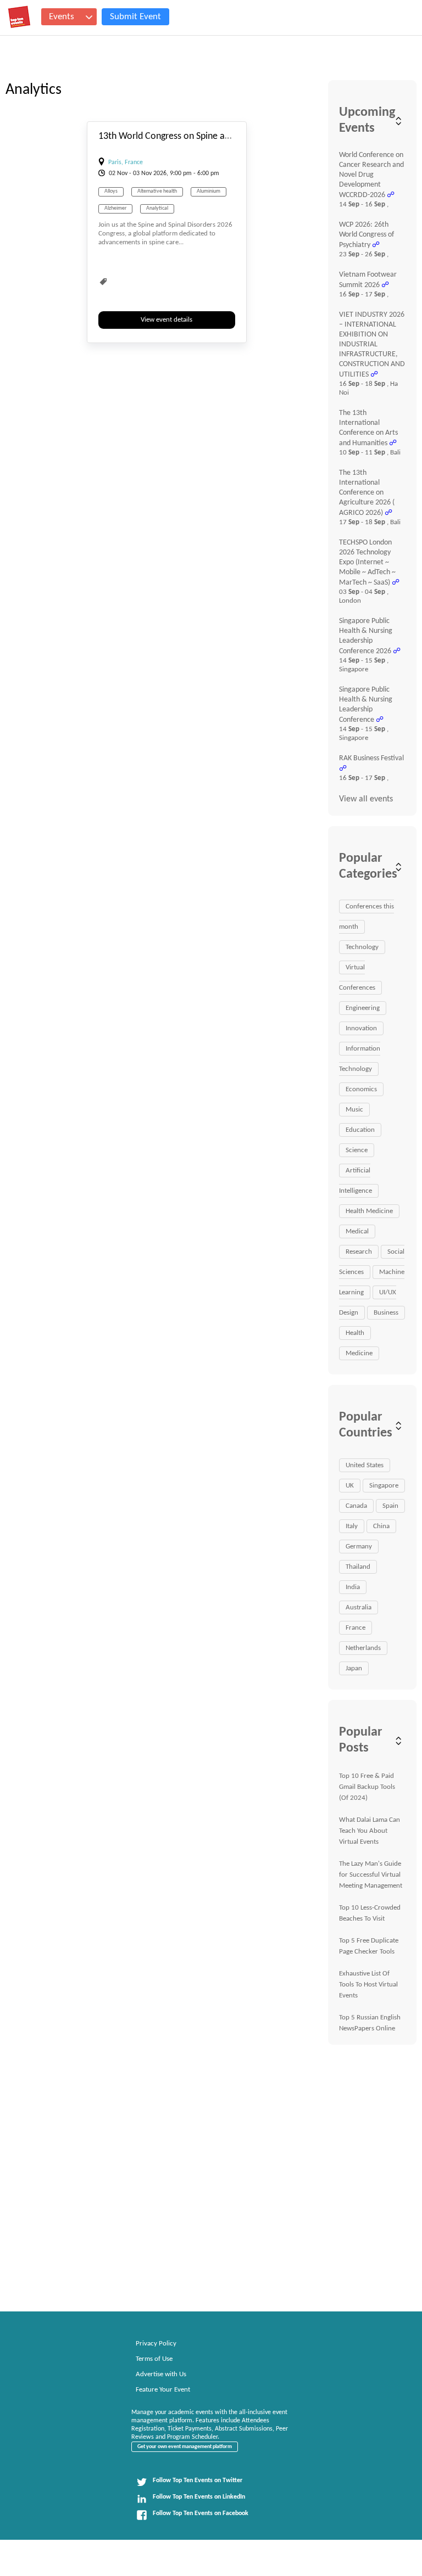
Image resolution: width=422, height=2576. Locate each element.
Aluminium (209, 191)
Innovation (361, 1028)
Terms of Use (154, 2359)
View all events (366, 799)
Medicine (359, 1353)
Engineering (363, 1008)
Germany (359, 1547)
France (356, 1628)
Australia (359, 1607)
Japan (354, 1668)
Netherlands (363, 1648)
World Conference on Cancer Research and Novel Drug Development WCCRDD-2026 (371, 175)
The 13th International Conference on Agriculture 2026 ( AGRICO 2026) (367, 493)
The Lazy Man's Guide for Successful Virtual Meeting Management (371, 1875)
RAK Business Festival (371, 758)
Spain (390, 1506)
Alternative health (157, 191)
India (353, 1587)
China (381, 1526)
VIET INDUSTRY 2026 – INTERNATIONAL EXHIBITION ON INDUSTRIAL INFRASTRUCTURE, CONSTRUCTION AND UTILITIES (372, 345)
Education (360, 1130)
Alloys (111, 191)
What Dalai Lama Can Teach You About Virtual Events (370, 1831)
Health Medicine (369, 1211)
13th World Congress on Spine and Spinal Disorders (199, 136)
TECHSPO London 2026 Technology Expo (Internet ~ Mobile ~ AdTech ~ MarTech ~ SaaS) (367, 563)
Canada (356, 1506)
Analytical (157, 208)
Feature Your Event (163, 2390)
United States (365, 1465)
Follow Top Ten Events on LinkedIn (199, 2497)
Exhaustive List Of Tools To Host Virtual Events (368, 1985)
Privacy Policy (156, 2344)
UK (350, 1486)
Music (354, 1110)
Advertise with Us (161, 2374)
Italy (352, 1526)
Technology (362, 947)
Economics (361, 1089)
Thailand (358, 1567)
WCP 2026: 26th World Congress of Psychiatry (367, 235)
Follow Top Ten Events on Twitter (198, 2480)
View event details (166, 320)
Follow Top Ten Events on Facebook (201, 2513)
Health (355, 1333)
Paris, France (126, 162)
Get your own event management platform (185, 2447)
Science (357, 1150)
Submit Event (135, 17)
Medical (357, 1231)
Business (386, 1313)
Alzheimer (115, 208)
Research (359, 1252)
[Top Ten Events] (19, 17)
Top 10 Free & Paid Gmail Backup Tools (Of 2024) (367, 1787)
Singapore (384, 1486)
